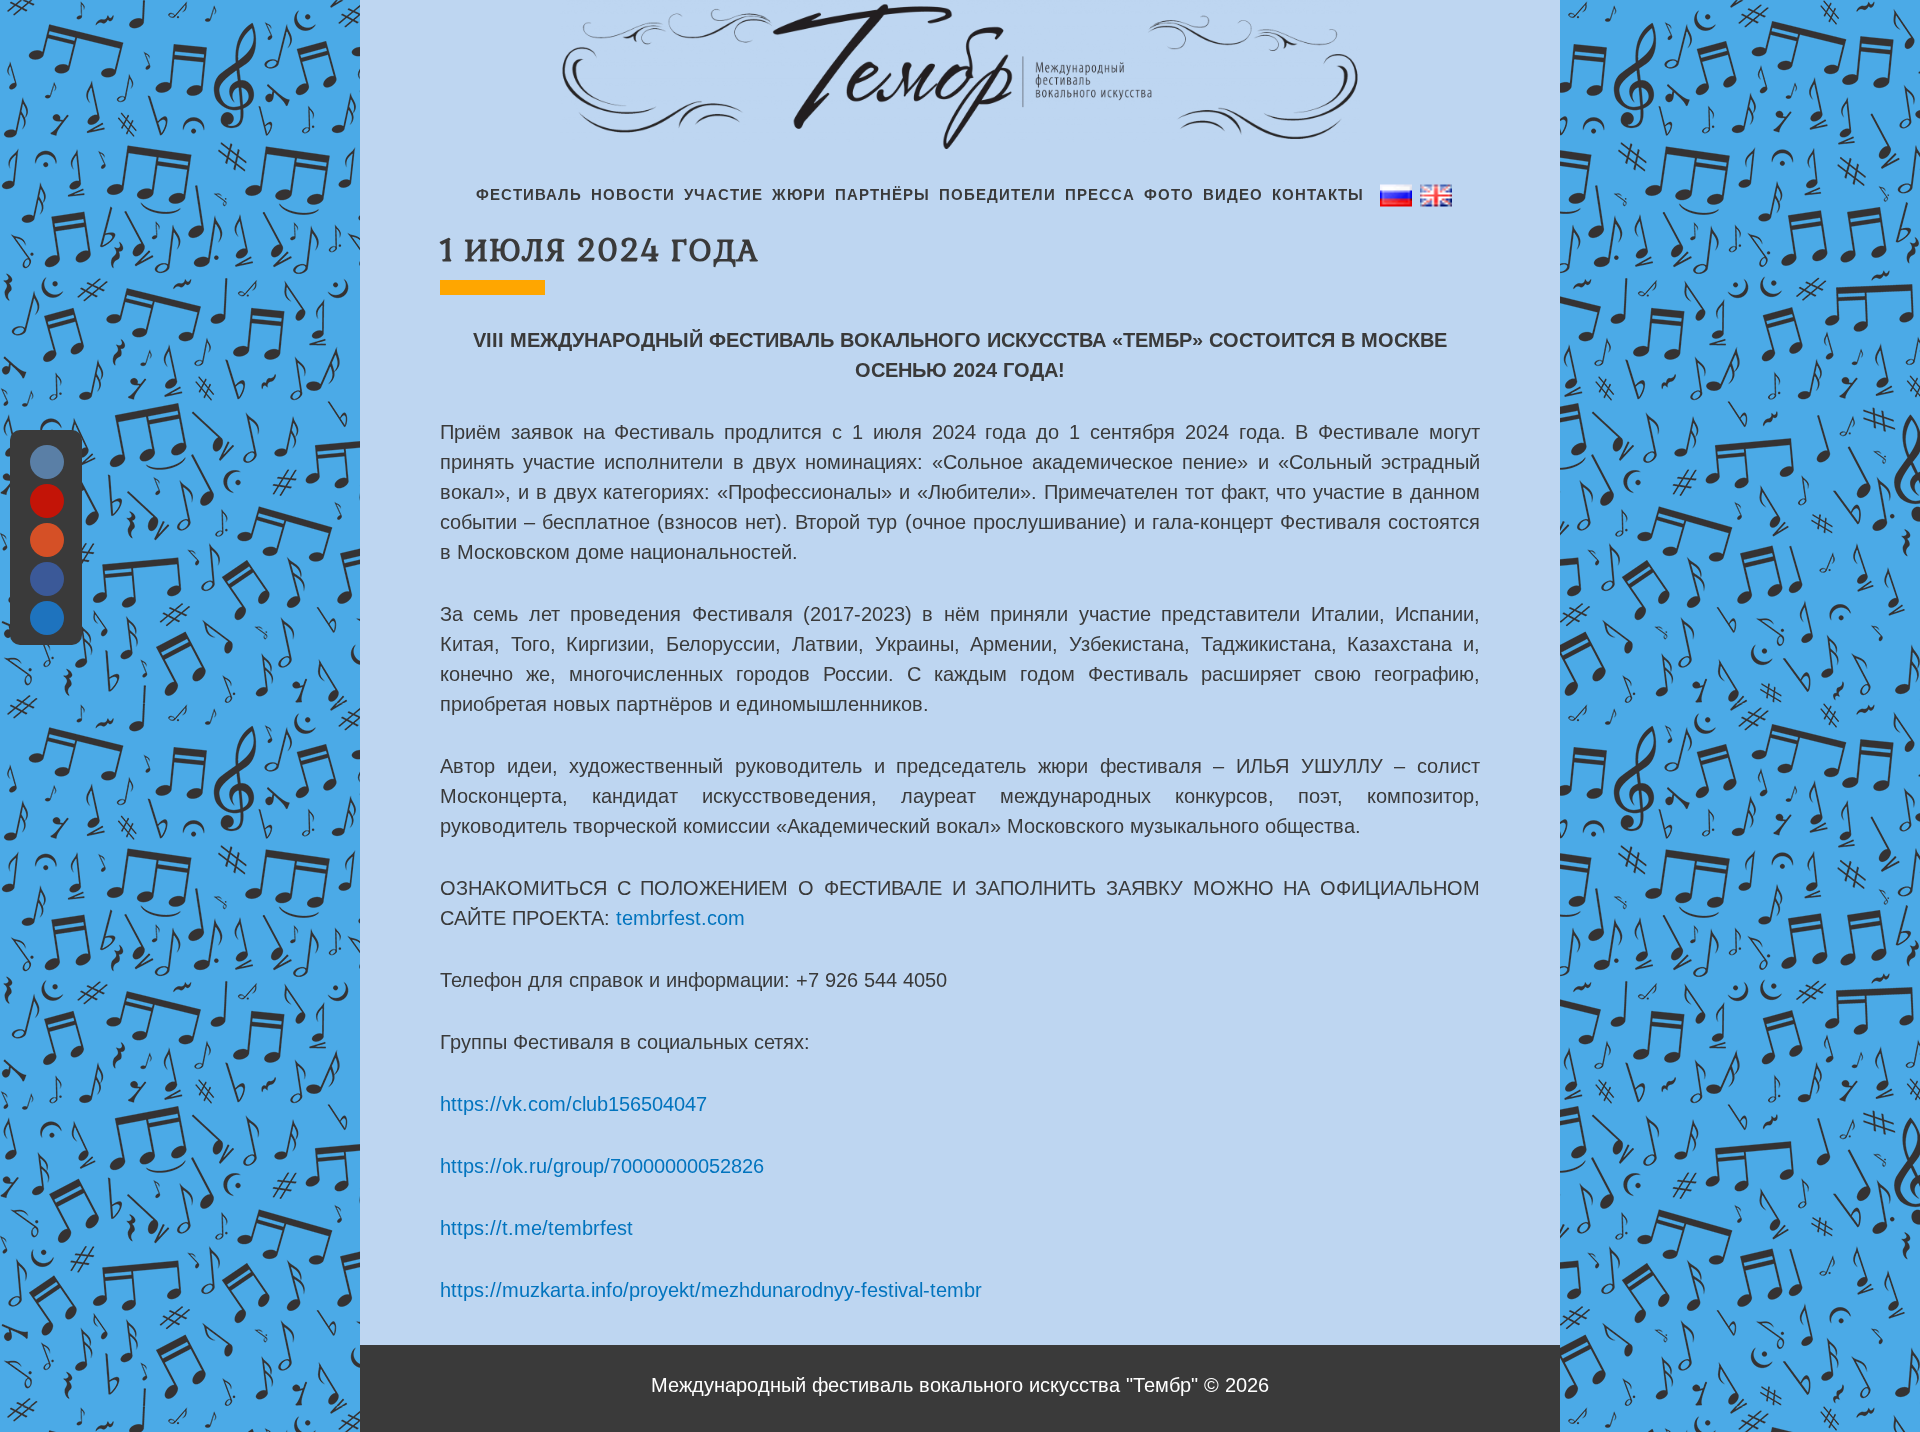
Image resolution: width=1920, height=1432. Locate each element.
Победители (997, 194)
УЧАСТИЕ (723, 194)
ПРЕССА (1100, 194)
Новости (633, 194)
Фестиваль (529, 194)
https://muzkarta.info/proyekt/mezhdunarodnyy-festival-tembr (711, 1290)
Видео (1233, 194)
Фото (1169, 194)
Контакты (1318, 194)
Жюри (799, 194)
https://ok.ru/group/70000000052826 (602, 1166)
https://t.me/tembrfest (536, 1228)
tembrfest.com (680, 918)
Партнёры (882, 194)
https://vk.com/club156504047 (573, 1104)
